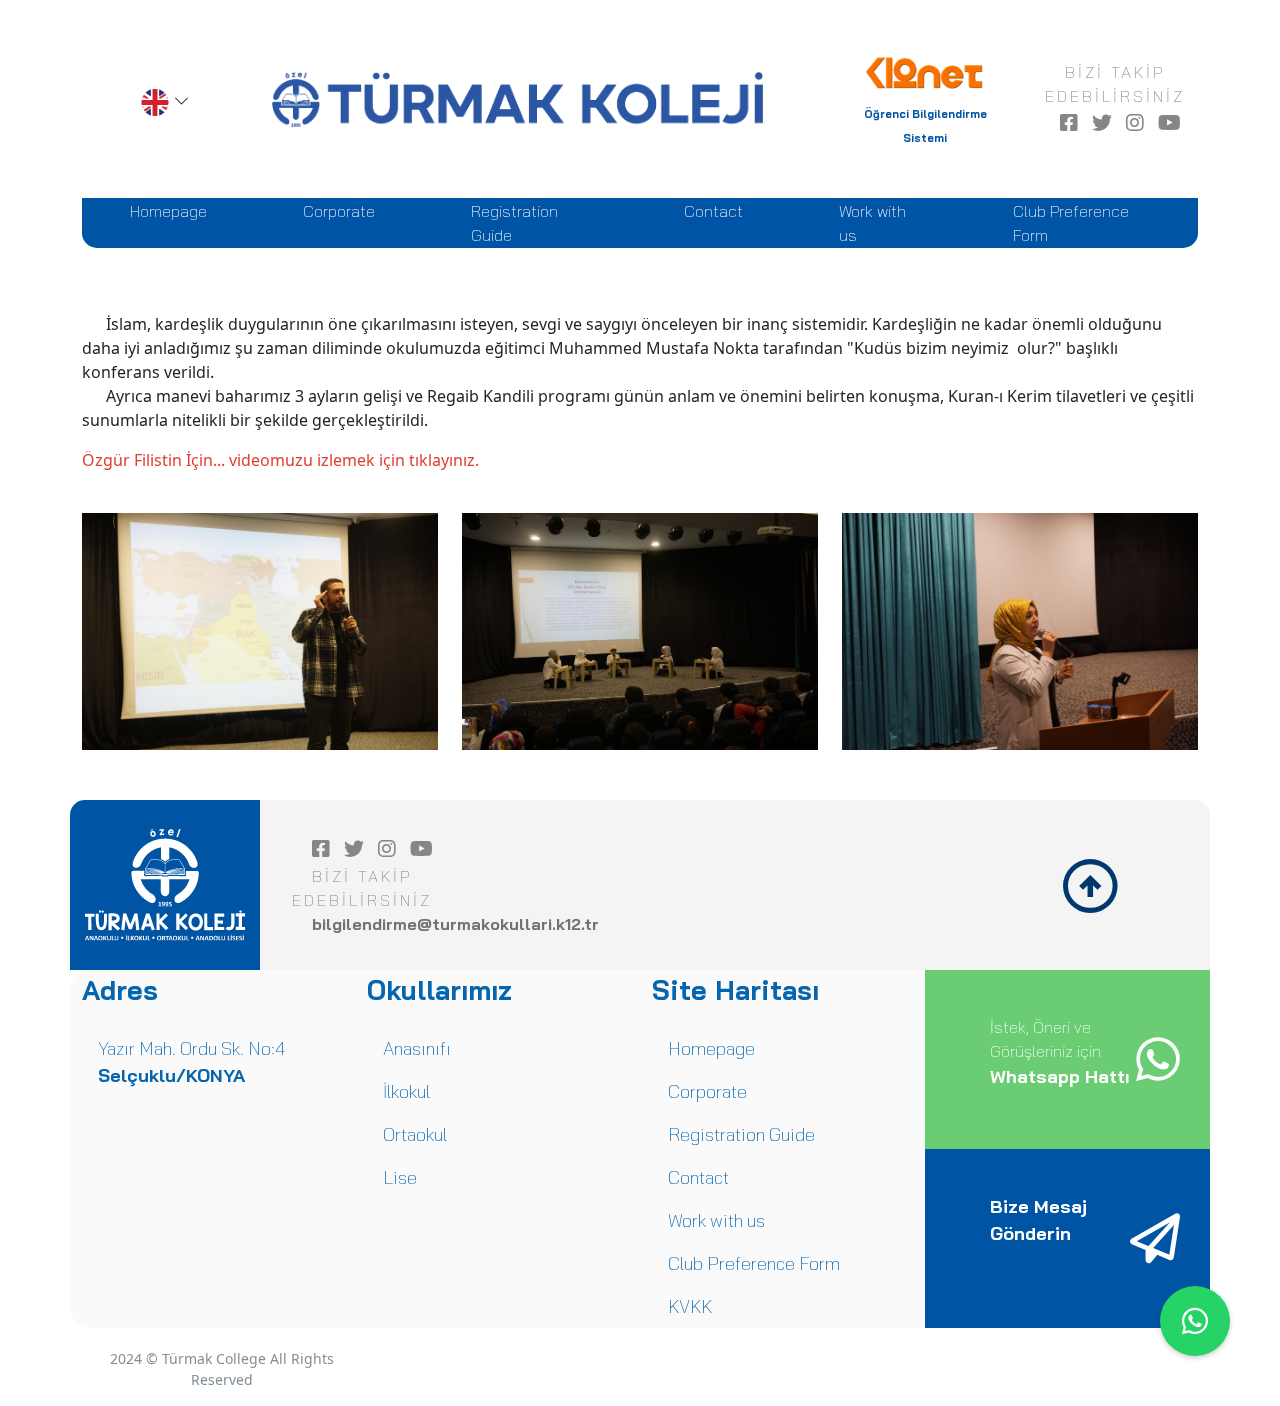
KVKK (690, 1306)
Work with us (878, 223)
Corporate (343, 210)
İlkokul (406, 1091)
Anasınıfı (417, 1048)
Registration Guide (522, 223)
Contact (717, 210)
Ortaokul (415, 1134)
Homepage (172, 210)
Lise (400, 1177)
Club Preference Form (1071, 223)
